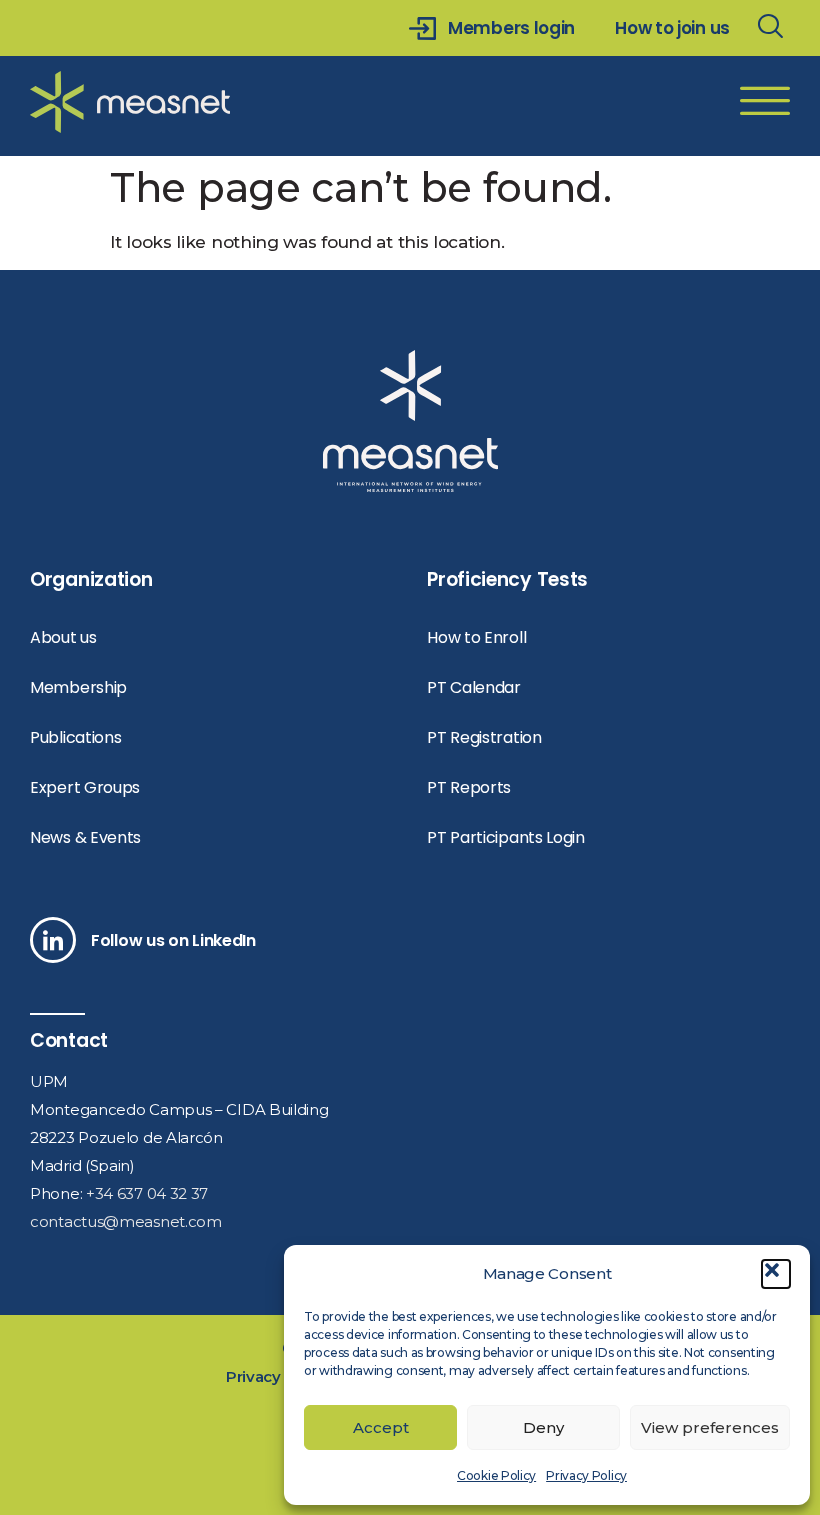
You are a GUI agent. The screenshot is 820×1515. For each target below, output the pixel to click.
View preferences (710, 1427)
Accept (381, 1427)
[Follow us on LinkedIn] (53, 940)
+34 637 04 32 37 (147, 1193)
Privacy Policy (586, 1475)
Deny (543, 1427)
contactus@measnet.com (126, 1221)
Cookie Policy (496, 1475)
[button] (776, 1274)
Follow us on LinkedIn (173, 940)
